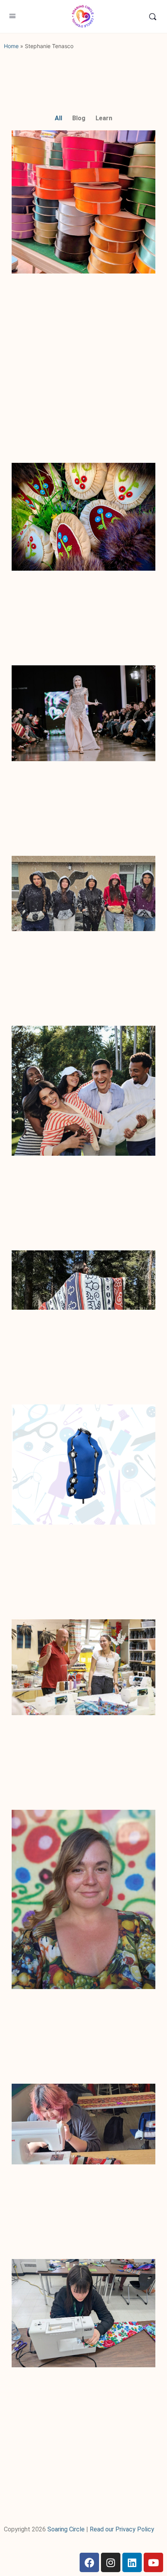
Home (11, 46)
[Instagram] (111, 2562)
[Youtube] (153, 2562)
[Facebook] (89, 2562)
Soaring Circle (67, 2529)
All (58, 118)
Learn (104, 118)
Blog (79, 118)
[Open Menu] (12, 16)
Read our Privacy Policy (122, 2529)
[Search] (153, 16)
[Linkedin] (132, 2562)
